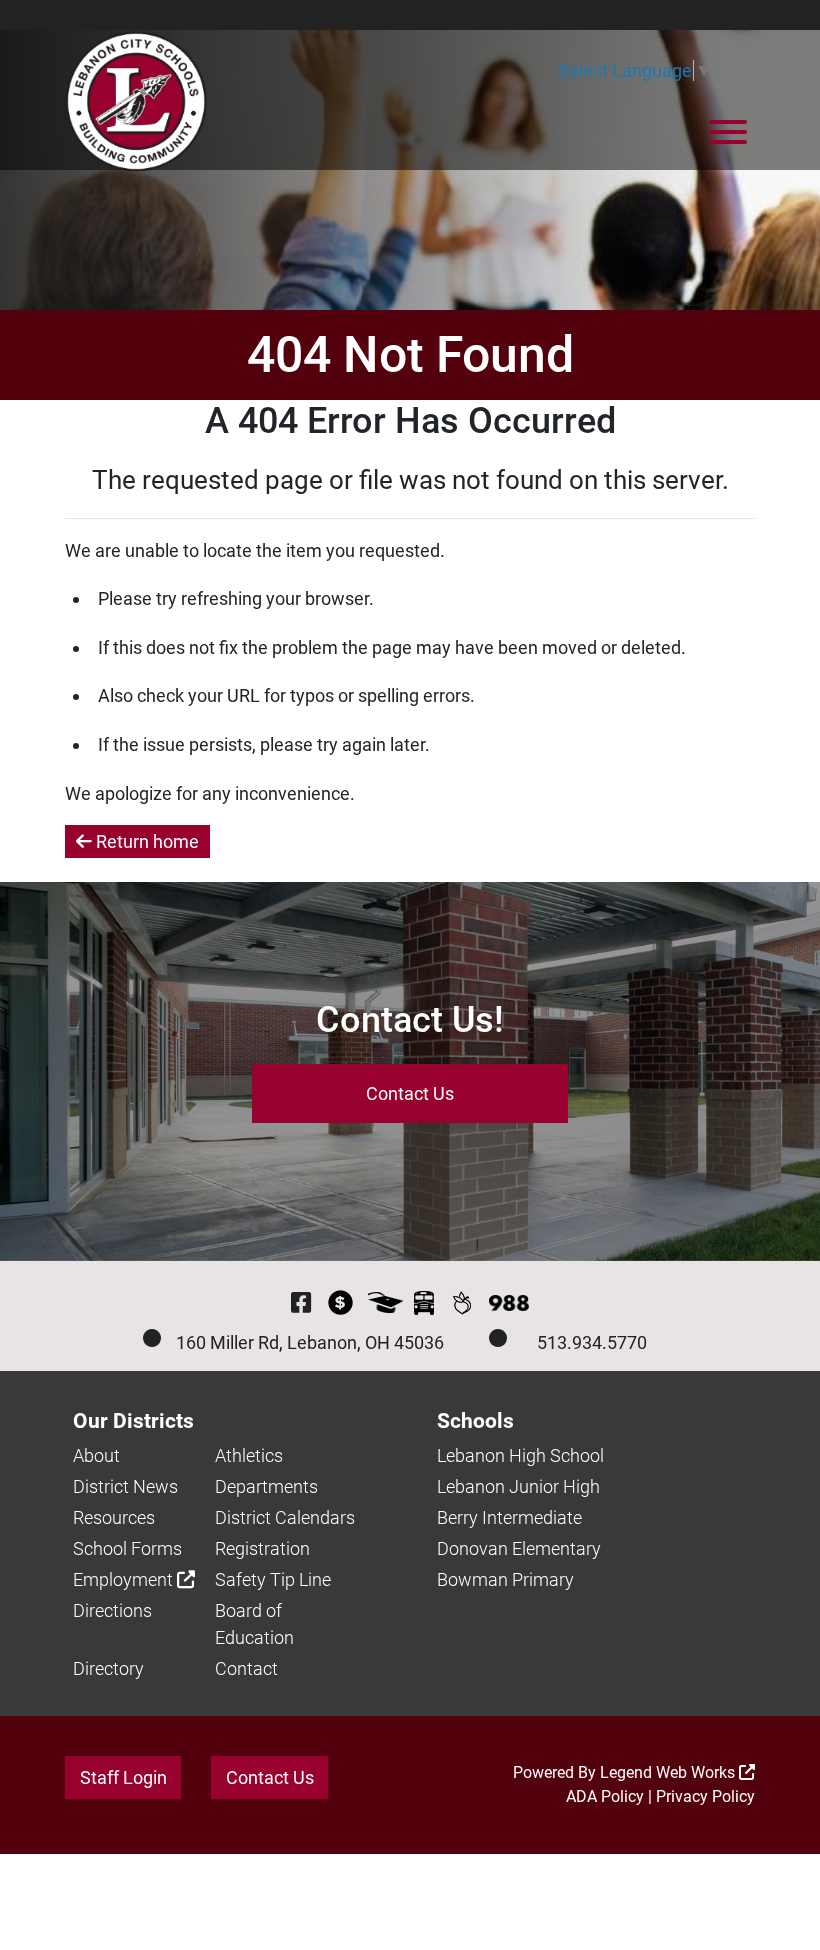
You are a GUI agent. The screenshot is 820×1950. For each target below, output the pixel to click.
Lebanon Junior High (518, 1486)
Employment (125, 1579)
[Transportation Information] (424, 1302)
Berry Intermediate (509, 1517)
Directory (108, 1668)
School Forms (127, 1548)
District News (125, 1486)
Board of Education (254, 1624)
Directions (112, 1610)
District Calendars (285, 1517)
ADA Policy (605, 1796)
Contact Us (410, 1093)
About (96, 1455)
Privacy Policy (705, 1796)
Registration (262, 1548)
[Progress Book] (385, 1302)
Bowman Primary (505, 1579)
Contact (246, 1668)
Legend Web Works (669, 1772)
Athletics (249, 1455)
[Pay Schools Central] (340, 1302)
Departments (266, 1486)
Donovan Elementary (519, 1548)
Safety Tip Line (273, 1579)
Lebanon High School (520, 1455)
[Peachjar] (461, 1302)
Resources (114, 1517)
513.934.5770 (592, 1342)
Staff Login (123, 1777)
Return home (145, 841)
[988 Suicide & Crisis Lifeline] (509, 1303)
